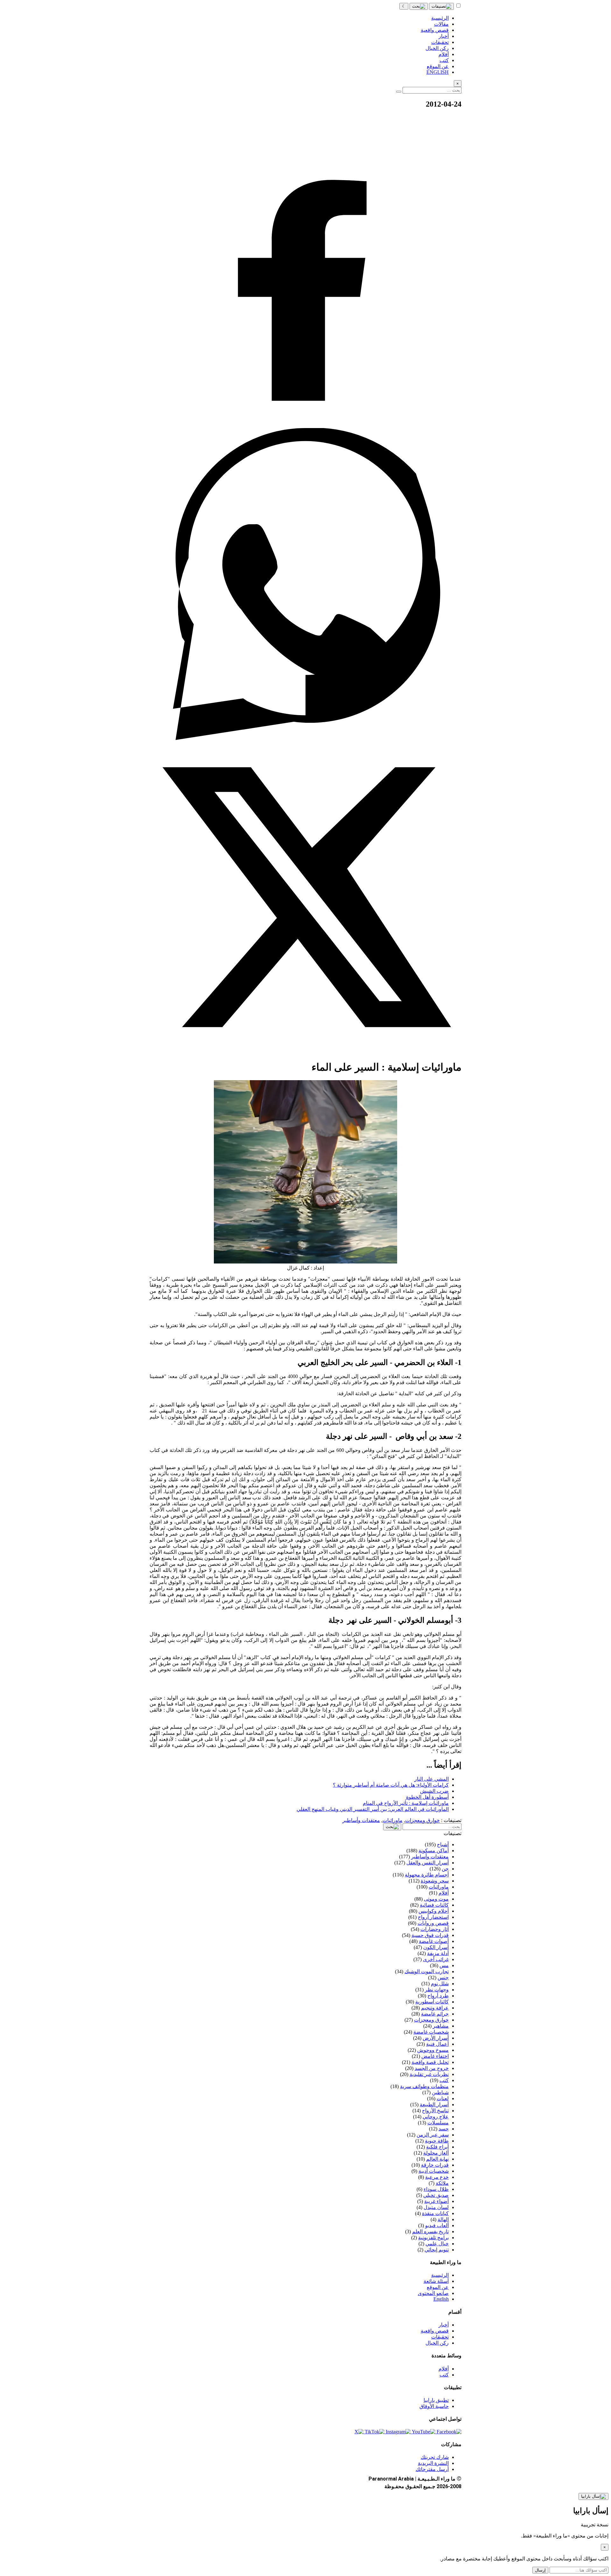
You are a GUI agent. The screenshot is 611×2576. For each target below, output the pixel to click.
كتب (444, 2375)
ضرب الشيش (434, 1791)
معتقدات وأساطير (361, 1820)
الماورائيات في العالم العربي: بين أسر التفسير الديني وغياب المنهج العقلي (373, 1809)
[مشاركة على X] (305, 1051)
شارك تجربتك (435, 2457)
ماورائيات (393, 1820)
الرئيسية (440, 2275)
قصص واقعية (435, 2331)
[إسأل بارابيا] (593, 2496)
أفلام (444, 2369)
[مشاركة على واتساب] (305, 738)
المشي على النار (432, 1779)
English (441, 2299)
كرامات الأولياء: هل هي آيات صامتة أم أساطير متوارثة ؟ (391, 1785)
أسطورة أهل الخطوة (427, 1797)
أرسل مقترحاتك (432, 2469)
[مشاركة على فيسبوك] (305, 425)
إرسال (540, 2570)
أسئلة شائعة (436, 2281)
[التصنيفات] (441, 6)
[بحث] (419, 6)
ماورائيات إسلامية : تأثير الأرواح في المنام (406, 1803)
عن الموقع (438, 2287)
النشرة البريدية (433, 2463)
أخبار (444, 2325)
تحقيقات (440, 2337)
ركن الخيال (437, 2343)
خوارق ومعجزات (422, 1820)
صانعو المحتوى (433, 2293)
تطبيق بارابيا (436, 2400)
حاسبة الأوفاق (434, 2406)
